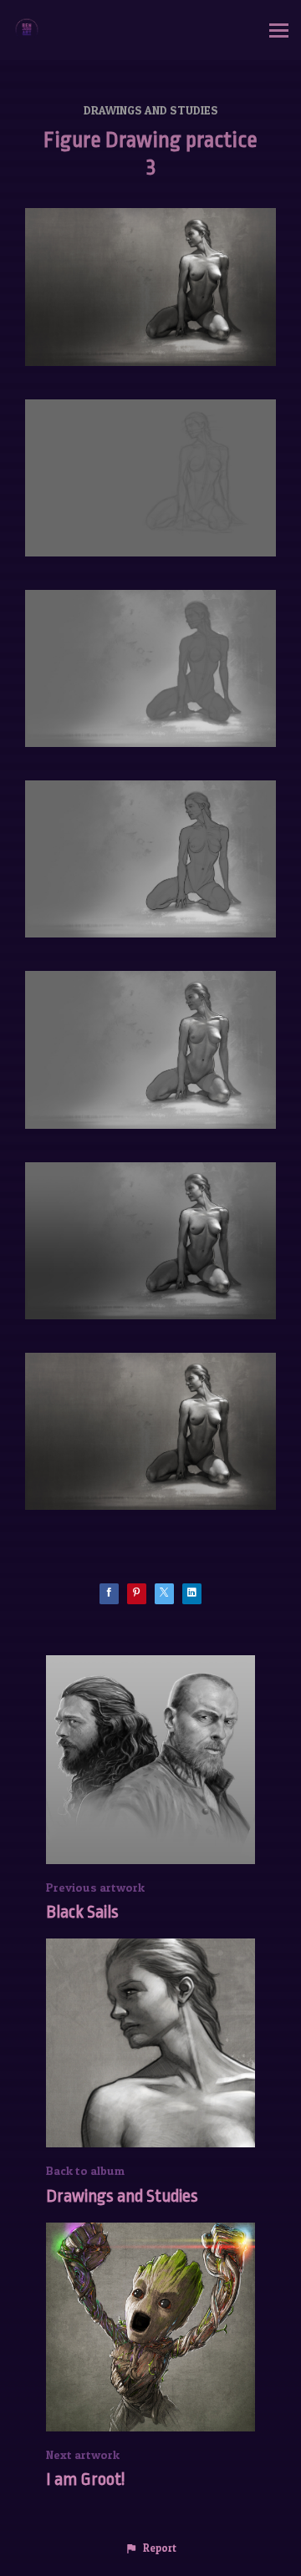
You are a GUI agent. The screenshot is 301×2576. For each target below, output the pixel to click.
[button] (150, 2548)
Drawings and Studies (151, 110)
